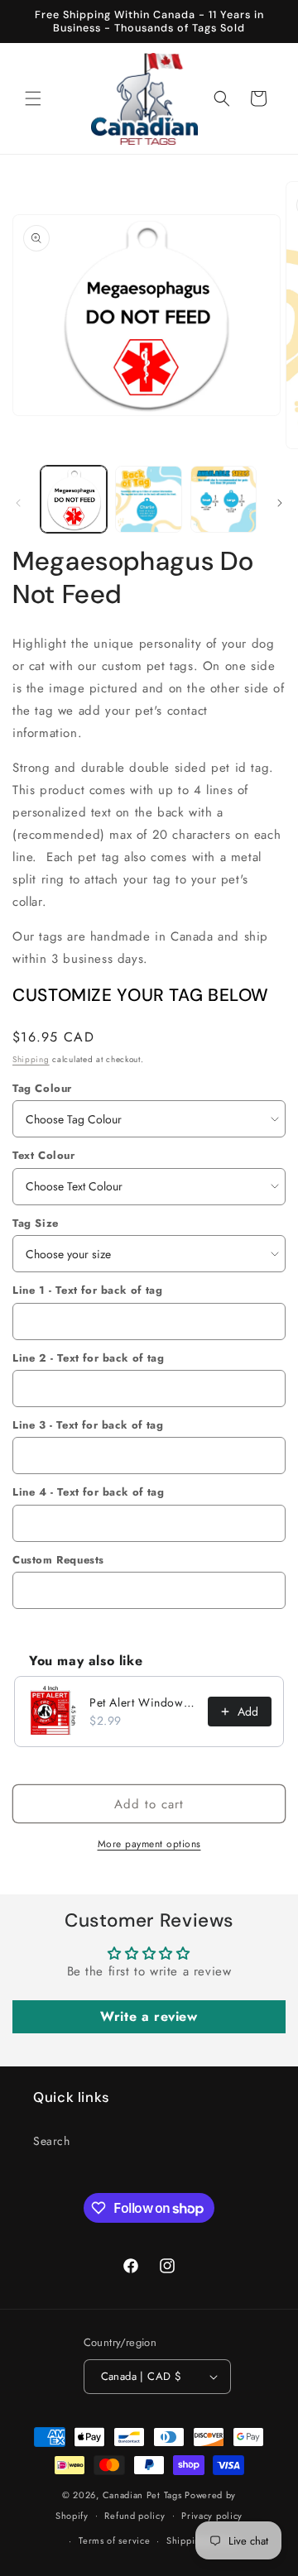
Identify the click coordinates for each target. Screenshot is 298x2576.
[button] (33, 98)
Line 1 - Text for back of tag (87, 1290)
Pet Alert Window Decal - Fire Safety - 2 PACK (144, 1702)
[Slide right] (280, 503)
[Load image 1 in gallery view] (74, 499)
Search (52, 2141)
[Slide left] (18, 503)
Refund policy (135, 2516)
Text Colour (44, 1155)
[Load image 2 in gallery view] (148, 499)
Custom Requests (58, 1560)
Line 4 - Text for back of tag (88, 1492)
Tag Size (36, 1223)
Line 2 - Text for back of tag (88, 1358)
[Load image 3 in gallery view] (223, 499)
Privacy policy (212, 2516)
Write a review (149, 2016)
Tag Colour (42, 1088)
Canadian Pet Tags (142, 2495)
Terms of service (114, 2540)
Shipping (31, 1059)
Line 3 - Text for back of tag (88, 1425)
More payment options (149, 1844)
